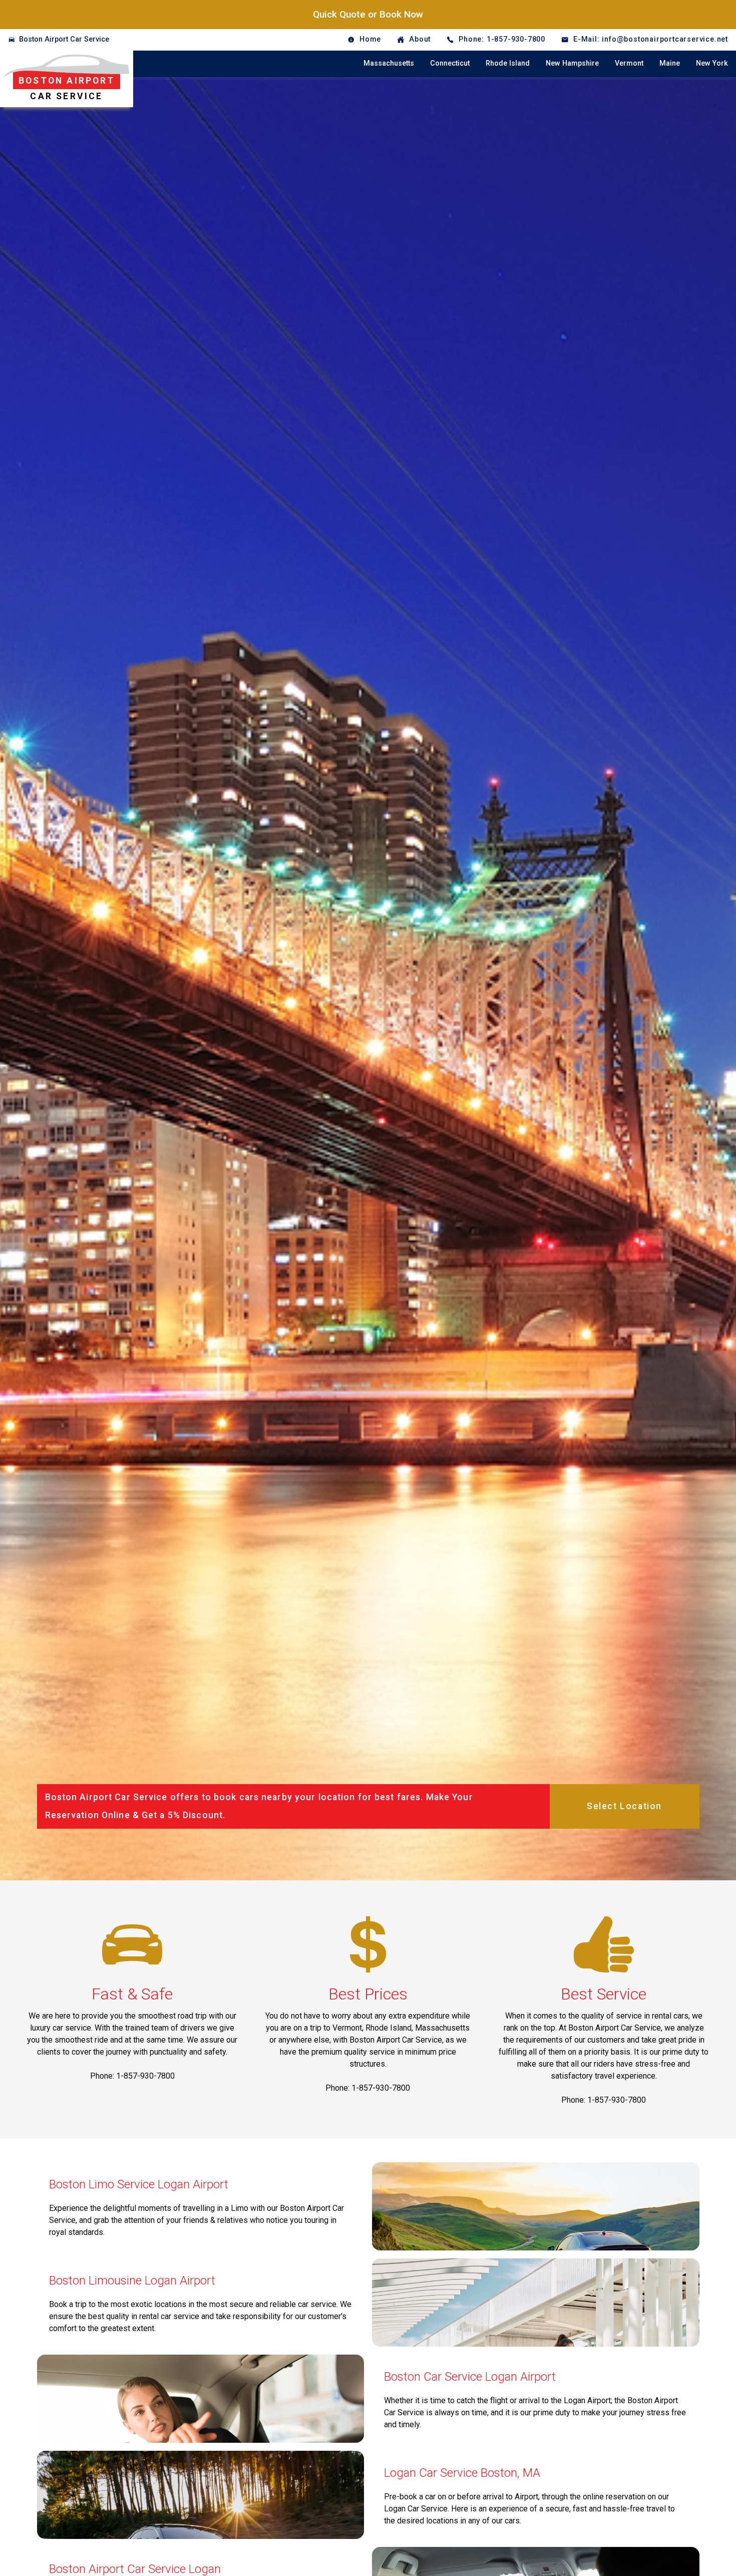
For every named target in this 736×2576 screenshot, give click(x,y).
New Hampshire (572, 63)
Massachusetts (389, 63)
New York (712, 63)
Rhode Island (508, 63)
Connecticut (450, 63)
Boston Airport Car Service (64, 39)
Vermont (629, 63)
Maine (670, 63)
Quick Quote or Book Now (368, 14)
